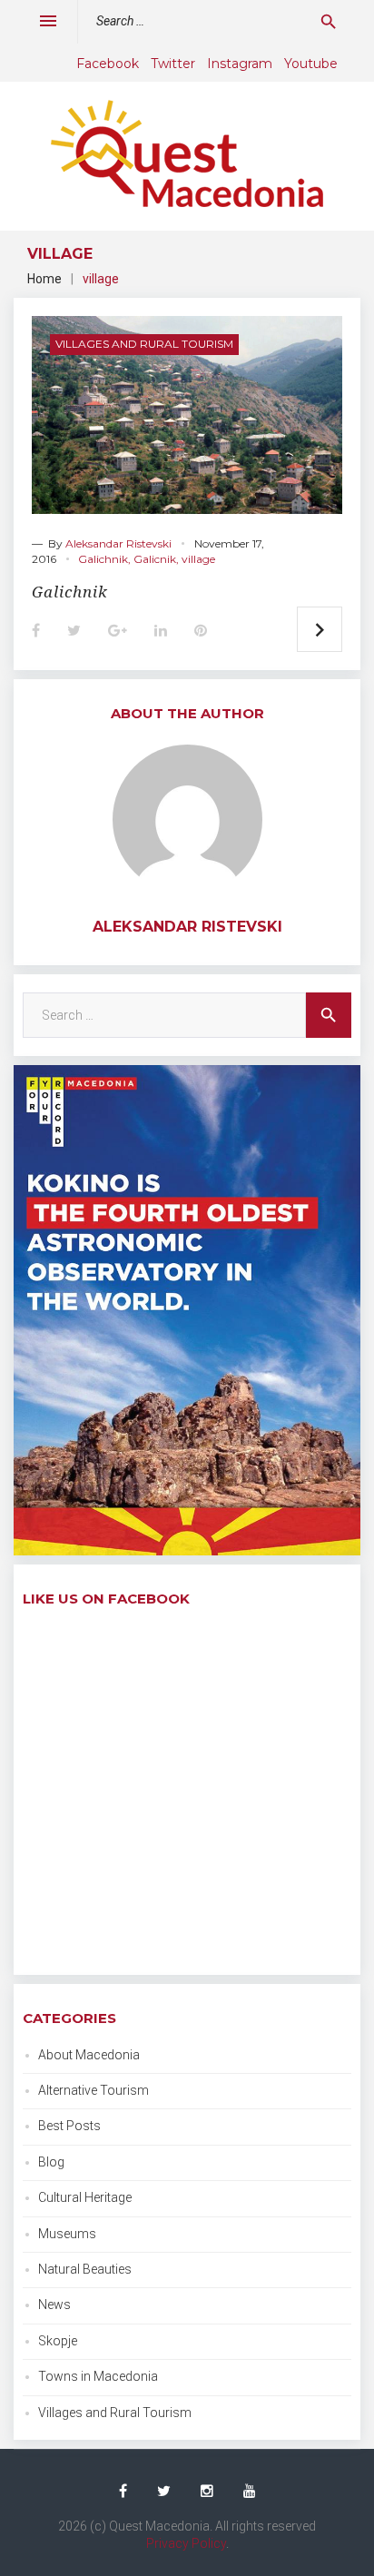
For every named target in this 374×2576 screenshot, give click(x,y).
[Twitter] (164, 2492)
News (54, 2305)
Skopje (58, 2341)
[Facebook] (123, 2492)
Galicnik (155, 559)
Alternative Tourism (93, 2090)
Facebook (108, 64)
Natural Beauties (85, 2269)
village (198, 559)
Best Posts (69, 2126)
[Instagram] (207, 2492)
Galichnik (103, 559)
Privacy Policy (186, 2543)
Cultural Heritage (85, 2197)
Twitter (173, 64)
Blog (51, 2162)
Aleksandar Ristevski (118, 543)
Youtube (311, 64)
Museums (67, 2234)
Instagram (240, 64)
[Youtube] (250, 2492)
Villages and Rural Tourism (144, 344)
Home (44, 279)
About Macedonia (89, 2055)
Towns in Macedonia (98, 2376)
